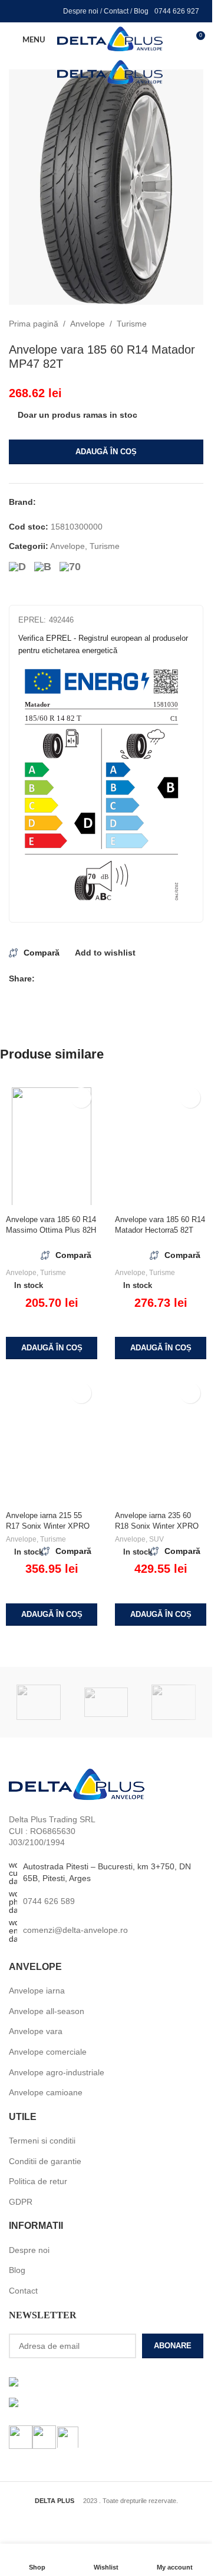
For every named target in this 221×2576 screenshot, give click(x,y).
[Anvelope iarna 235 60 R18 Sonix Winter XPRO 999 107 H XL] (161, 1442)
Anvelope (88, 324)
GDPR (21, 2202)
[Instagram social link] (35, 11)
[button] (52, 1348)
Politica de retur (38, 2181)
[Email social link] (56, 979)
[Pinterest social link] (70, 979)
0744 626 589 (49, 1901)
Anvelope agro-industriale (57, 2072)
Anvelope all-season (47, 2011)
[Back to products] (182, 324)
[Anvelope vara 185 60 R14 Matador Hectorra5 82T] (161, 1146)
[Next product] (196, 324)
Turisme (132, 324)
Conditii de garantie (45, 2161)
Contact (116, 11)
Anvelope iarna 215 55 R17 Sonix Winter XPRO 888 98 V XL (48, 1526)
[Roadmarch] (174, 1702)
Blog (141, 11)
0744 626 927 (177, 11)
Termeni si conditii (42, 2141)
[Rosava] (106, 1702)
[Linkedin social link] (50, 11)
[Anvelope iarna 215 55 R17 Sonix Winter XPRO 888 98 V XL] (52, 1442)
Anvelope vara (36, 2031)
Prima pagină (34, 324)
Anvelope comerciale (48, 2052)
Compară (42, 953)
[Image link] (77, 1784)
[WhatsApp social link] (98, 979)
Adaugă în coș (106, 452)
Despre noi (81, 11)
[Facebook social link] (20, 11)
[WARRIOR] (39, 1702)
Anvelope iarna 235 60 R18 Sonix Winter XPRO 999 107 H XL (157, 1526)
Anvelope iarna (37, 1991)
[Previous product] (168, 324)
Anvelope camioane (46, 2092)
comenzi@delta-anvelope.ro (75, 1930)
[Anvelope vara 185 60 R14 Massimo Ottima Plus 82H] (52, 1146)
